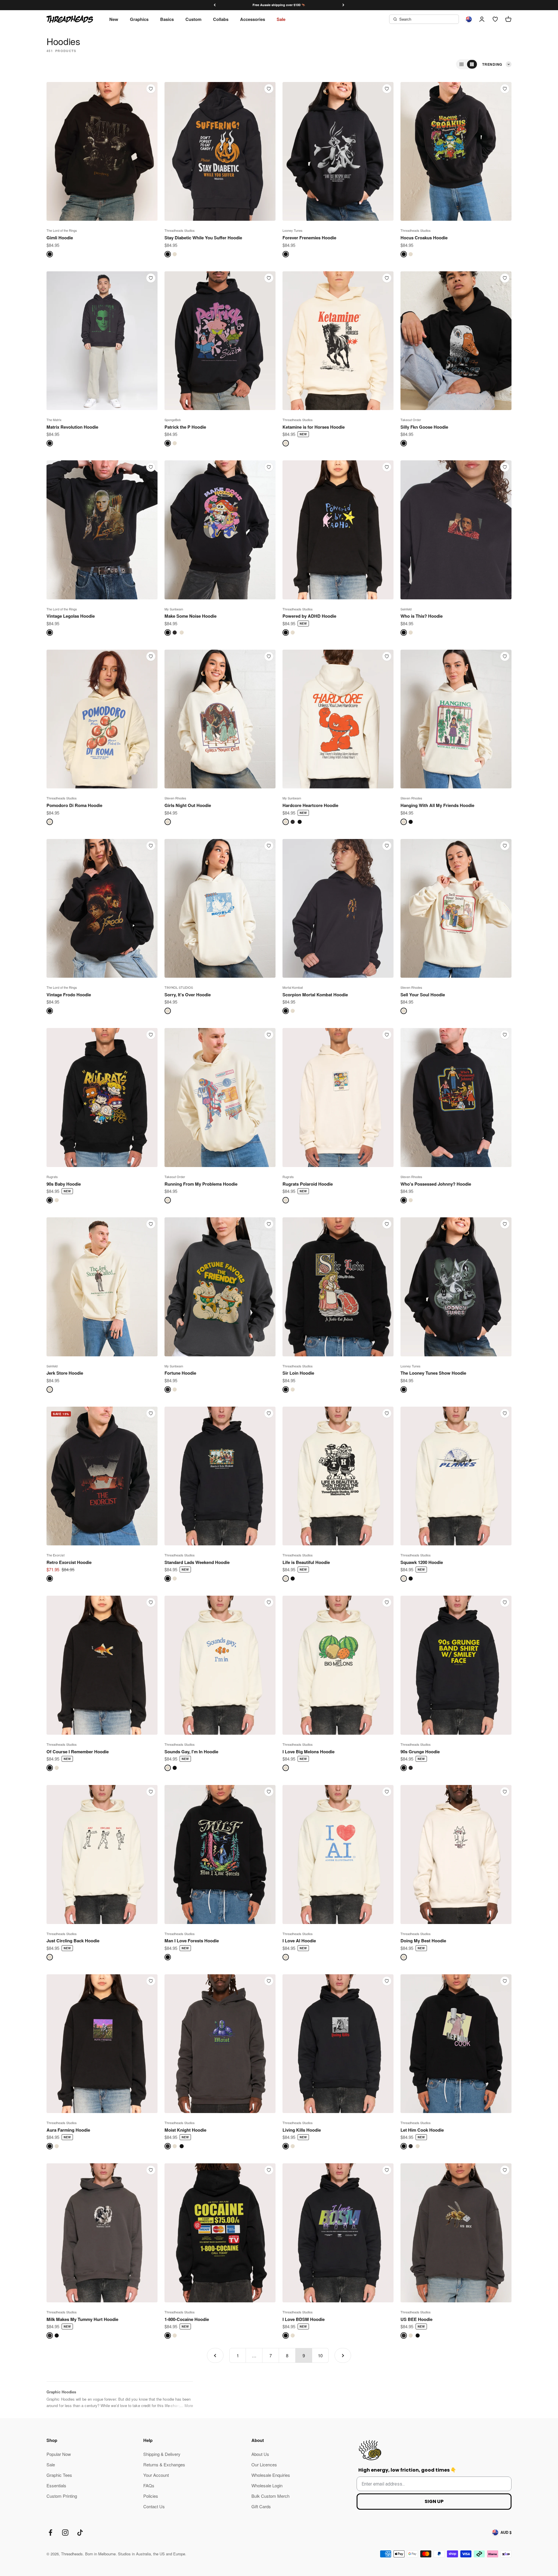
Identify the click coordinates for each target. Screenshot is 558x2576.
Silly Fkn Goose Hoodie (424, 427)
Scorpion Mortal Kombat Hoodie (315, 995)
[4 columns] (472, 64)
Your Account (156, 2475)
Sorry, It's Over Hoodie (188, 995)
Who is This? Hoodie (422, 616)
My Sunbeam (174, 609)
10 (320, 2355)
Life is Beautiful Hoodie (306, 1562)
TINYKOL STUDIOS (179, 987)
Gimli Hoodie (60, 238)
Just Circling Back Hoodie (73, 1941)
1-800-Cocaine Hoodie (187, 2319)
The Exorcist (56, 1555)
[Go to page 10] (343, 2355)
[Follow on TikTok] (80, 2533)
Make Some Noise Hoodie (191, 616)
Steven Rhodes (175, 798)
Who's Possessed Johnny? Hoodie (436, 1184)
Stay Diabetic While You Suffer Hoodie (203, 238)
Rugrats (52, 1177)
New (114, 19)
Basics (167, 19)
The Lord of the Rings (62, 230)
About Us (260, 2454)
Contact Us (154, 2506)
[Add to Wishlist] (151, 89)
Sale (281, 19)
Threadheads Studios (180, 230)
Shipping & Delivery (162, 2454)
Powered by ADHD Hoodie (309, 616)
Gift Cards (261, 2506)
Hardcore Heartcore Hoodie (310, 805)
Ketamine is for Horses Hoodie (314, 427)
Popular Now (59, 2454)
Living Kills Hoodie (302, 2130)
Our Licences (264, 2464)
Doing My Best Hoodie (423, 1941)
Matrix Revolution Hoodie (72, 427)
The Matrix (54, 420)
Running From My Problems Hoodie (201, 1184)
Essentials (56, 2485)
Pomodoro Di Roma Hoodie (74, 805)
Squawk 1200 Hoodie (422, 1562)
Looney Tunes (293, 230)
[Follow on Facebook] (50, 2533)
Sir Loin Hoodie (298, 1373)
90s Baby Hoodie (64, 1184)
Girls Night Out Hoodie (188, 805)
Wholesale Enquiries (271, 2475)
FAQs (149, 2485)
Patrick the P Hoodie (185, 427)
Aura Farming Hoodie (68, 2130)
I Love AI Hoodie (299, 1941)
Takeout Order (411, 420)
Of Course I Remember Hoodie (78, 1752)
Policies (151, 2496)
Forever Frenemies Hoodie (309, 238)
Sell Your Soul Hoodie (423, 995)
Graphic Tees (59, 2475)
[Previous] (215, 5)
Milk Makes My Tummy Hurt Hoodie (82, 2319)
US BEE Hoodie (416, 2319)
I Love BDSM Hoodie (304, 2319)
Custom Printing (62, 2496)
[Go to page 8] (215, 2355)
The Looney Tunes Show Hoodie (433, 1373)
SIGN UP (434, 2501)
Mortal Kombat (293, 987)
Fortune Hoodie (180, 1373)
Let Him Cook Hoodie (422, 2130)
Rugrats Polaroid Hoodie (308, 1184)
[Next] (343, 5)
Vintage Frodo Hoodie (69, 995)
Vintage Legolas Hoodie (71, 616)
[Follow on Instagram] (65, 2533)
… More (186, 2405)
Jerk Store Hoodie (65, 1373)
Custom (193, 19)
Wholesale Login (267, 2485)
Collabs (221, 19)
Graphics (139, 19)
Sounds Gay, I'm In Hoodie (191, 1752)
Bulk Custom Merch (270, 2496)
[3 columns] (462, 64)
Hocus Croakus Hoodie (424, 238)
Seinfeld (406, 609)
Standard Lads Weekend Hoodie (197, 1562)
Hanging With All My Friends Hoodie (437, 805)
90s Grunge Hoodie (420, 1752)
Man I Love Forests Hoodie (192, 1941)
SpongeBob (173, 420)
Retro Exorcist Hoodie (69, 1562)
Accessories (253, 19)
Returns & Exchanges (164, 2464)
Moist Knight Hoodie (185, 2130)
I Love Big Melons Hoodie (308, 1752)
